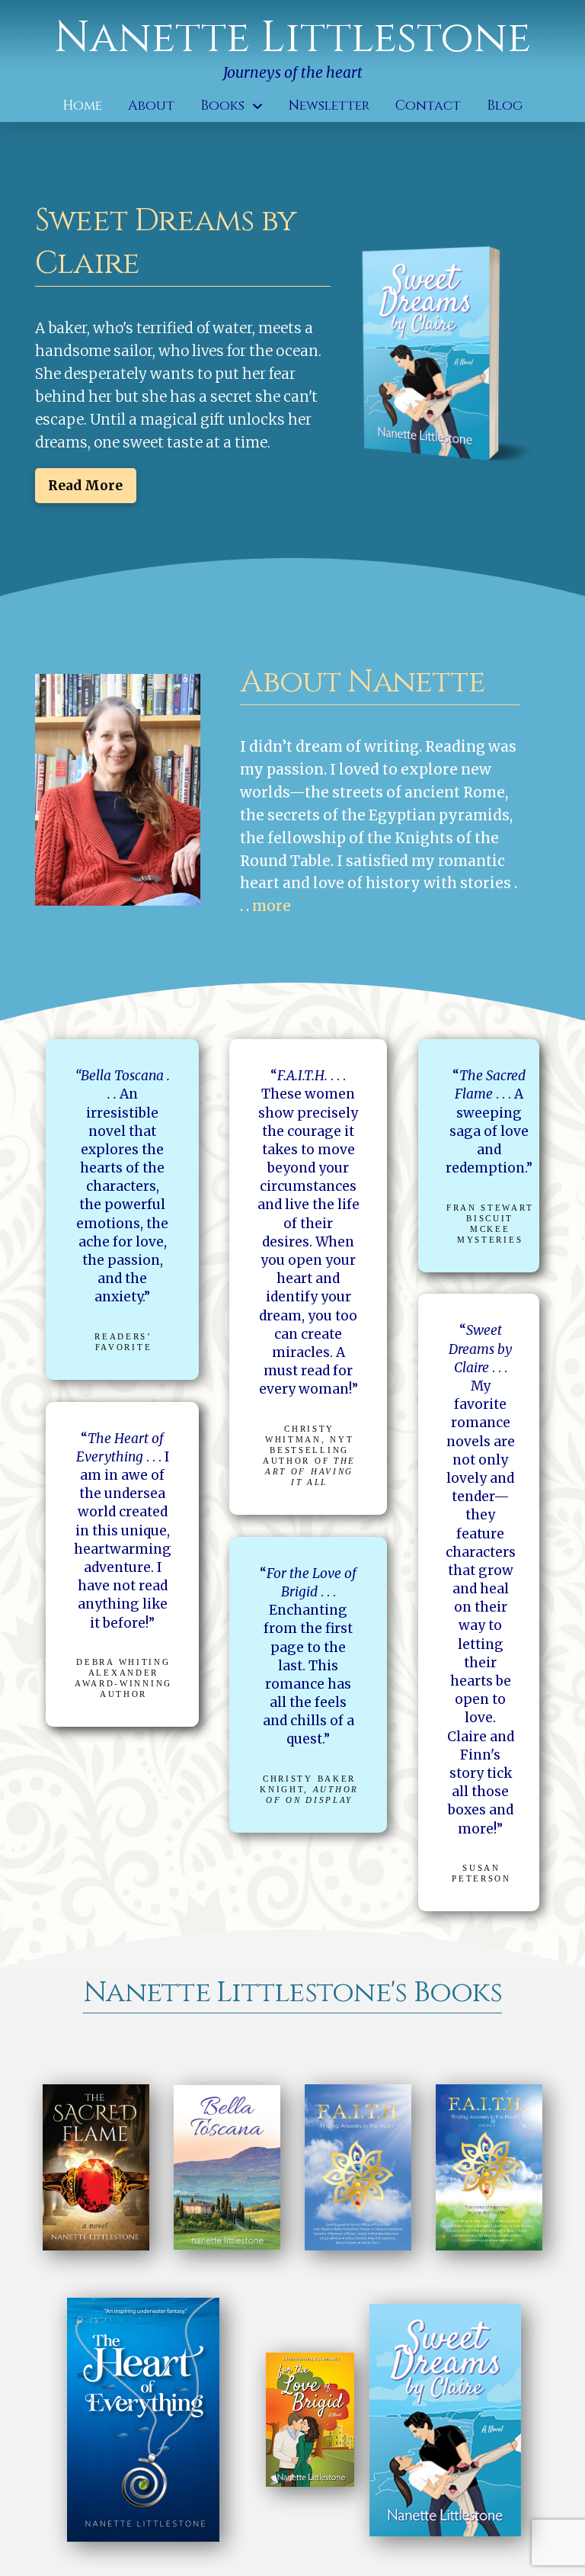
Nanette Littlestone (292, 38)
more (272, 906)
